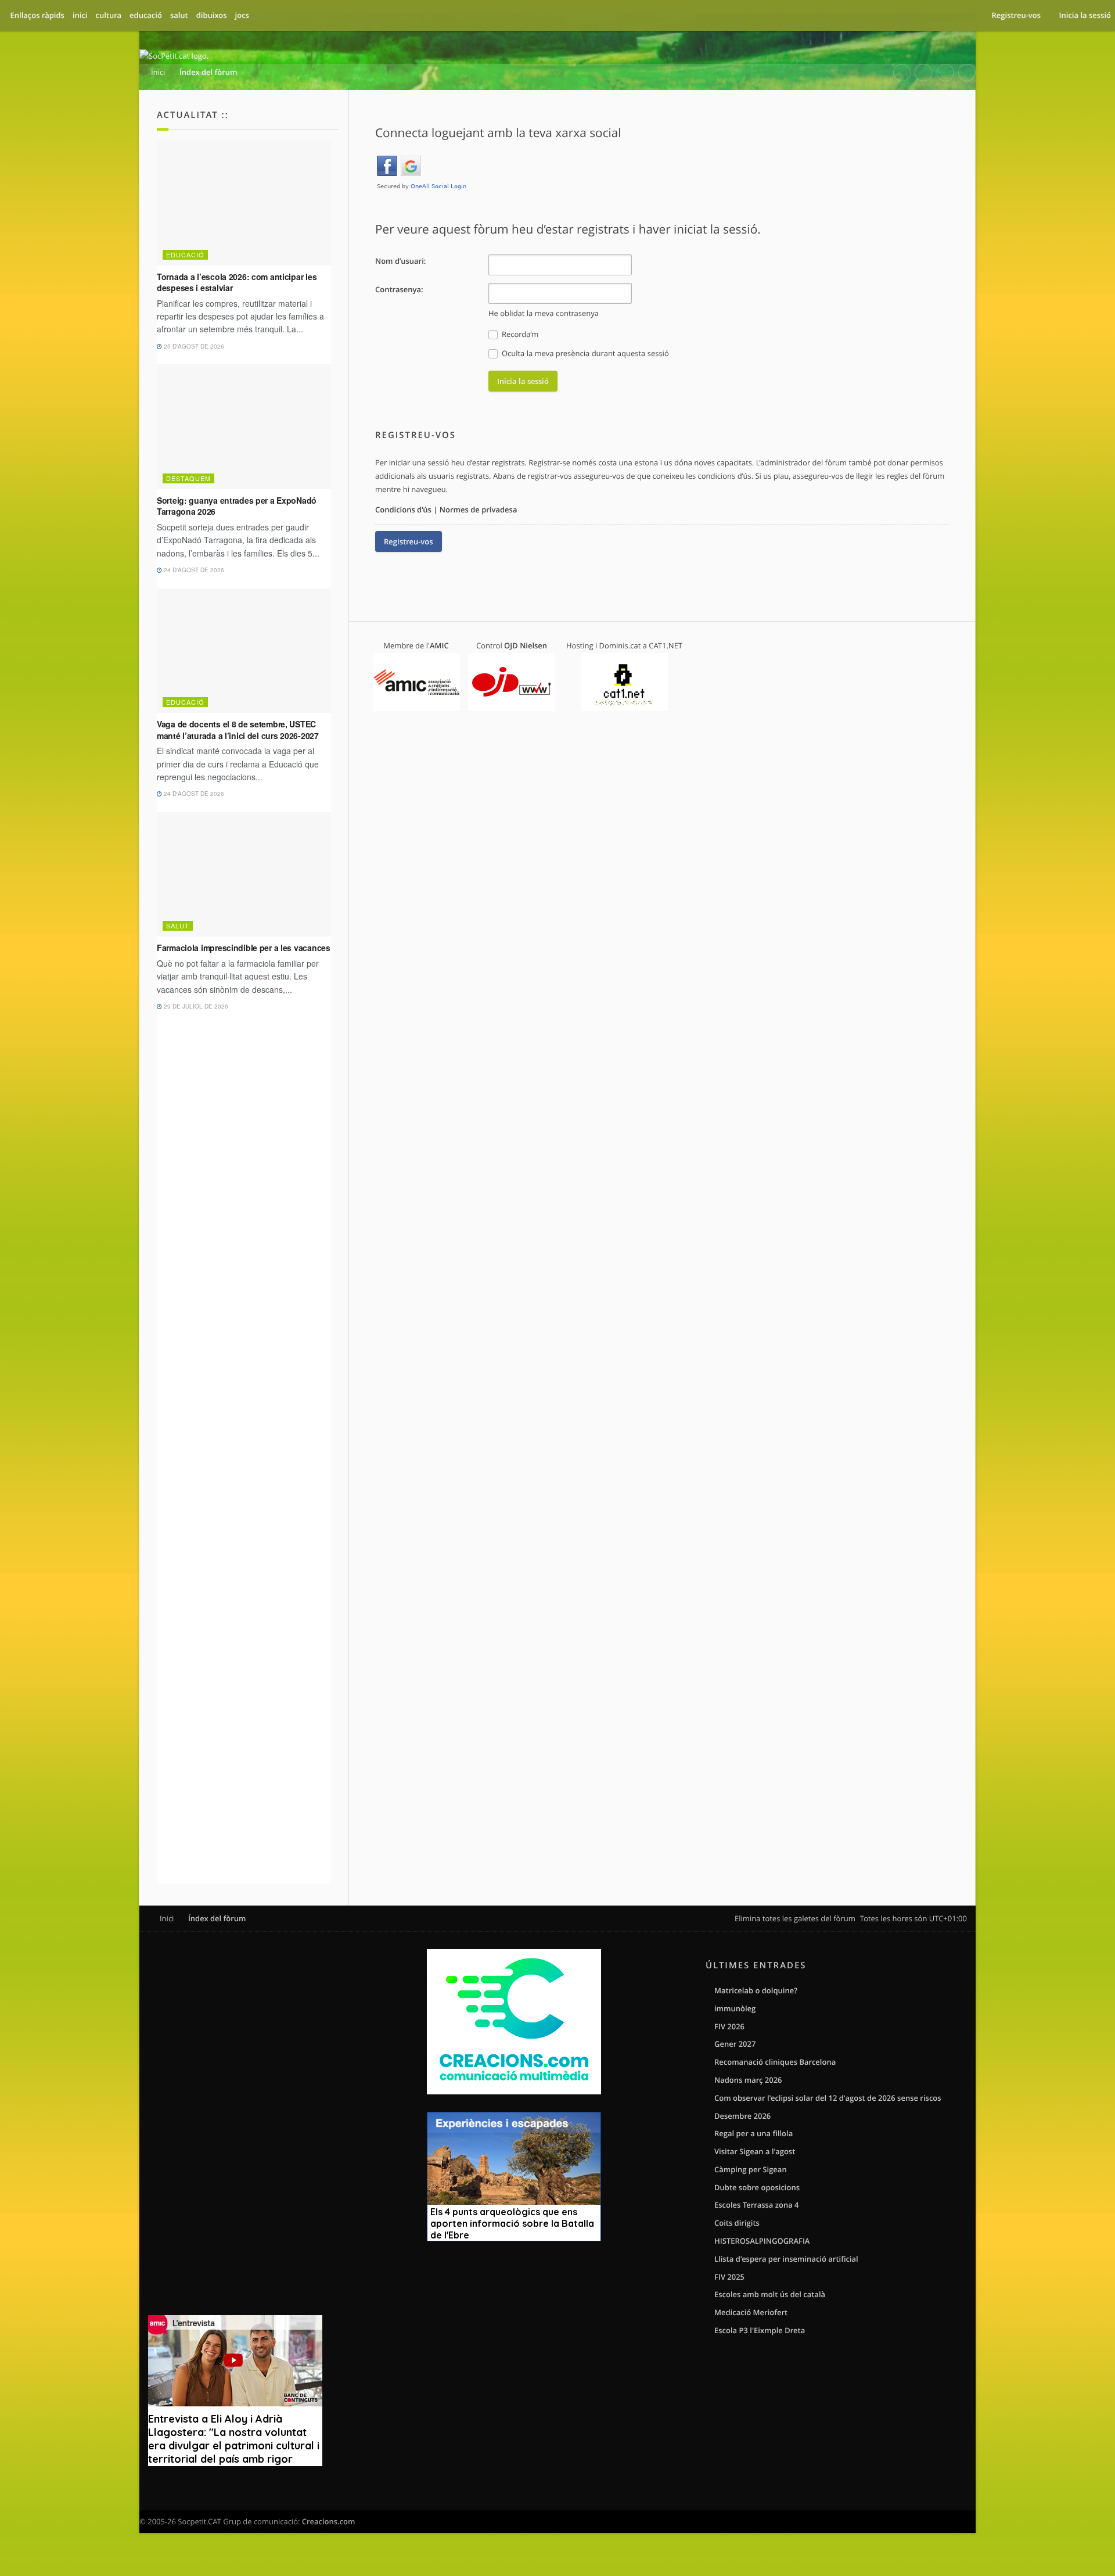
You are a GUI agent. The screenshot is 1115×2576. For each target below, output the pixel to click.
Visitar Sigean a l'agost (755, 2151)
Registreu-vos (409, 541)
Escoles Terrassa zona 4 (757, 2205)
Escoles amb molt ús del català (770, 2294)
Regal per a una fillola (753, 2133)
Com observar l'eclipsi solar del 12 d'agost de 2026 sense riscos (828, 2098)
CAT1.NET (666, 645)
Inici (167, 1918)
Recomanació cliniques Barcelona (775, 2062)
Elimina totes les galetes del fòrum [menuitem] (795, 1918)
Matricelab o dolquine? (756, 1990)
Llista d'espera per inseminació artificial (786, 2259)
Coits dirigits (737, 2223)
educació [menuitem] (146, 15)
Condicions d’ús (403, 510)
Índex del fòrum (217, 1918)
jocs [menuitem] (242, 15)
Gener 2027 (735, 2044)
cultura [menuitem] (108, 15)
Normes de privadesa (479, 510)
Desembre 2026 (742, 2116)
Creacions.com (329, 2521)
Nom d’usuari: (400, 261)
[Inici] (174, 56)
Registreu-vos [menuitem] (1016, 15)
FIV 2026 (729, 2026)
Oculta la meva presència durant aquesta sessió (585, 353)
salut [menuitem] (179, 15)
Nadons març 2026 (748, 2080)
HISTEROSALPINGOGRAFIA (762, 2241)
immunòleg (735, 2008)
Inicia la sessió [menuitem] (1085, 15)
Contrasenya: (399, 289)
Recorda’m (519, 334)
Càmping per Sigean (751, 2169)
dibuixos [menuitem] (212, 15)
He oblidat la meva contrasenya (544, 313)
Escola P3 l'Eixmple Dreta (760, 2330)
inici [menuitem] (80, 15)
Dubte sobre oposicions (757, 2187)
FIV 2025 (729, 2277)
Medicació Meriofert (751, 2312)
